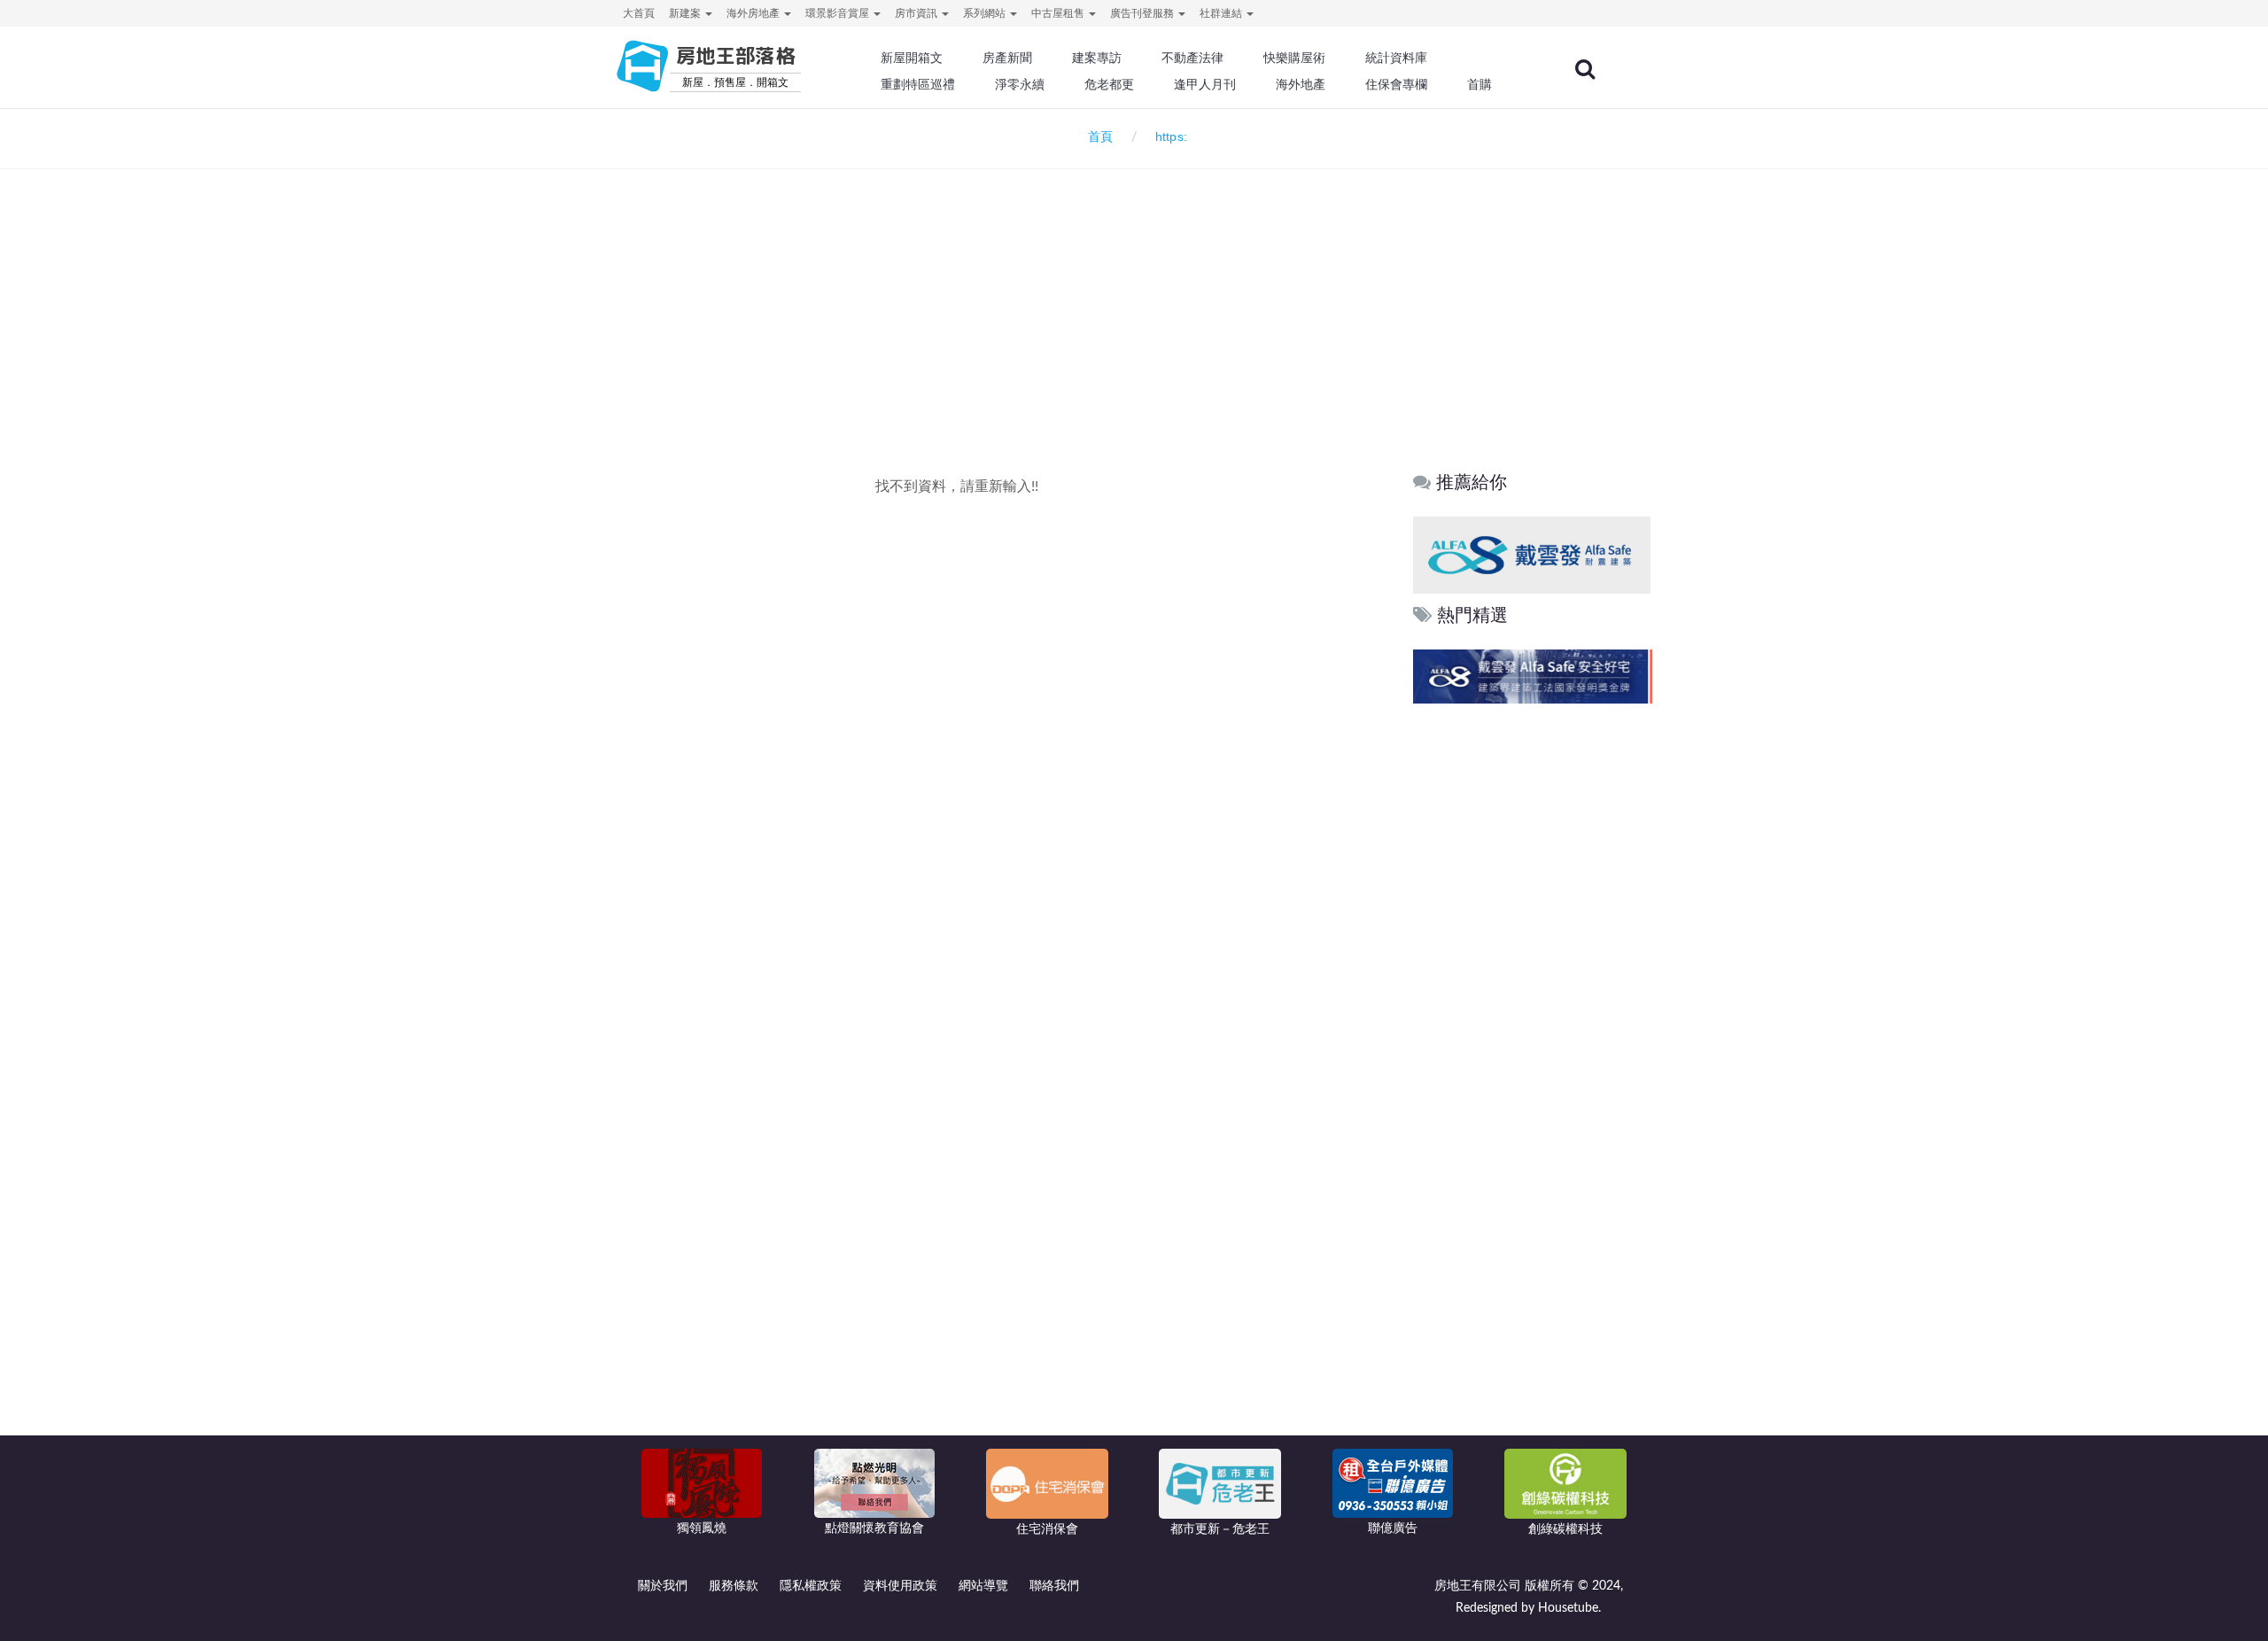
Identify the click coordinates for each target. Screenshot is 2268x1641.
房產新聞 (1007, 58)
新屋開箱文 (912, 58)
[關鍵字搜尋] (1585, 69)
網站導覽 (983, 1586)
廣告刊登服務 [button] (1143, 13)
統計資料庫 (1396, 58)
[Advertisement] (1134, 289)
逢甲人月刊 (1205, 84)
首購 (1480, 84)
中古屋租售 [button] (1059, 13)
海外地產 (1301, 84)
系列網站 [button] (986, 13)
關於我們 (663, 1586)
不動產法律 (1192, 58)
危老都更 (1109, 84)
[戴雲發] (1532, 554)
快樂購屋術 (1294, 58)
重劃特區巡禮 (918, 84)
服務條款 (734, 1586)
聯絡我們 (1054, 1586)
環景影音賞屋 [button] (839, 13)
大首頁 (639, 13)
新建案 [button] (686, 13)
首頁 (1097, 137)
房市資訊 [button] (917, 13)
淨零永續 (1020, 84)
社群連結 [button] (1222, 13)
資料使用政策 (900, 1586)
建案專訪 (1097, 58)
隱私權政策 (811, 1586)
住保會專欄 (1396, 84)
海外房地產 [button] (754, 13)
